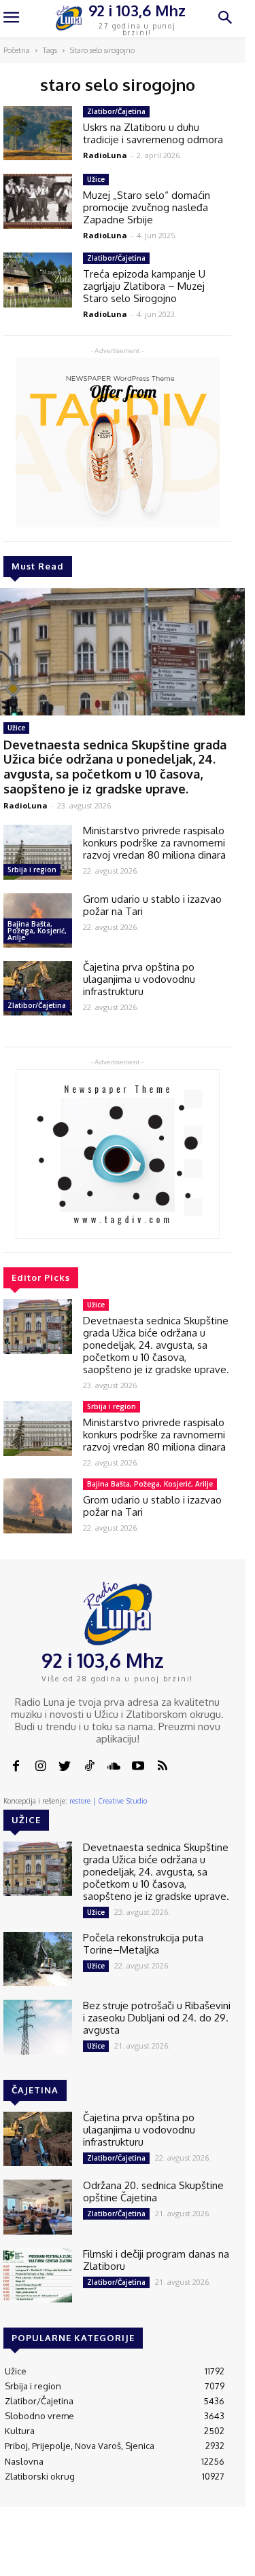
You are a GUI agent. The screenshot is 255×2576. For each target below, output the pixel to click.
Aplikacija (231, 2550)
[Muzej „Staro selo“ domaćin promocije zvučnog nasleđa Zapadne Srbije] (38, 201)
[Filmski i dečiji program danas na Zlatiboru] (38, 2275)
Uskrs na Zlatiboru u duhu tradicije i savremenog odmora (153, 133)
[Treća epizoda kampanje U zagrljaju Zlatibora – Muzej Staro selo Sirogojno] (38, 280)
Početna (17, 50)
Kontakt (76, 2550)
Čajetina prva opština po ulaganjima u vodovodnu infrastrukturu (139, 979)
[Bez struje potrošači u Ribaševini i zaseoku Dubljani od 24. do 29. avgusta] (38, 2027)
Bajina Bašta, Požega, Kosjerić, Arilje (37, 931)
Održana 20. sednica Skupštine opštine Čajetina (153, 2191)
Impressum (125, 2550)
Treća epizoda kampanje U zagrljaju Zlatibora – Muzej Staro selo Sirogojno (144, 286)
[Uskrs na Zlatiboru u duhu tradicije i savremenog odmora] (38, 133)
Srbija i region (32, 870)
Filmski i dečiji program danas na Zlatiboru (156, 2260)
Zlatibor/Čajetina (37, 1005)
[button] (225, 19)
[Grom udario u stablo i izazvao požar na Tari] (38, 1506)
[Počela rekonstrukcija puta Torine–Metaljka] (38, 1959)
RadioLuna (26, 805)
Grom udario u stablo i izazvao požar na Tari (152, 905)
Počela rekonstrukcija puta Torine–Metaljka (143, 1944)
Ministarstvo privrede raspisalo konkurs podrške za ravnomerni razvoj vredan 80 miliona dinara (154, 843)
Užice (16, 728)
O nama (39, 2555)
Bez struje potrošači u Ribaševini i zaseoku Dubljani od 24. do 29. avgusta (157, 2018)
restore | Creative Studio (108, 1801)
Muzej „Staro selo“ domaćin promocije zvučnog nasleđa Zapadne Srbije (147, 207)
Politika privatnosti (180, 2555)
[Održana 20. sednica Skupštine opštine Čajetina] (38, 2207)
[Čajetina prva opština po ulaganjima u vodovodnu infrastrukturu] (38, 988)
